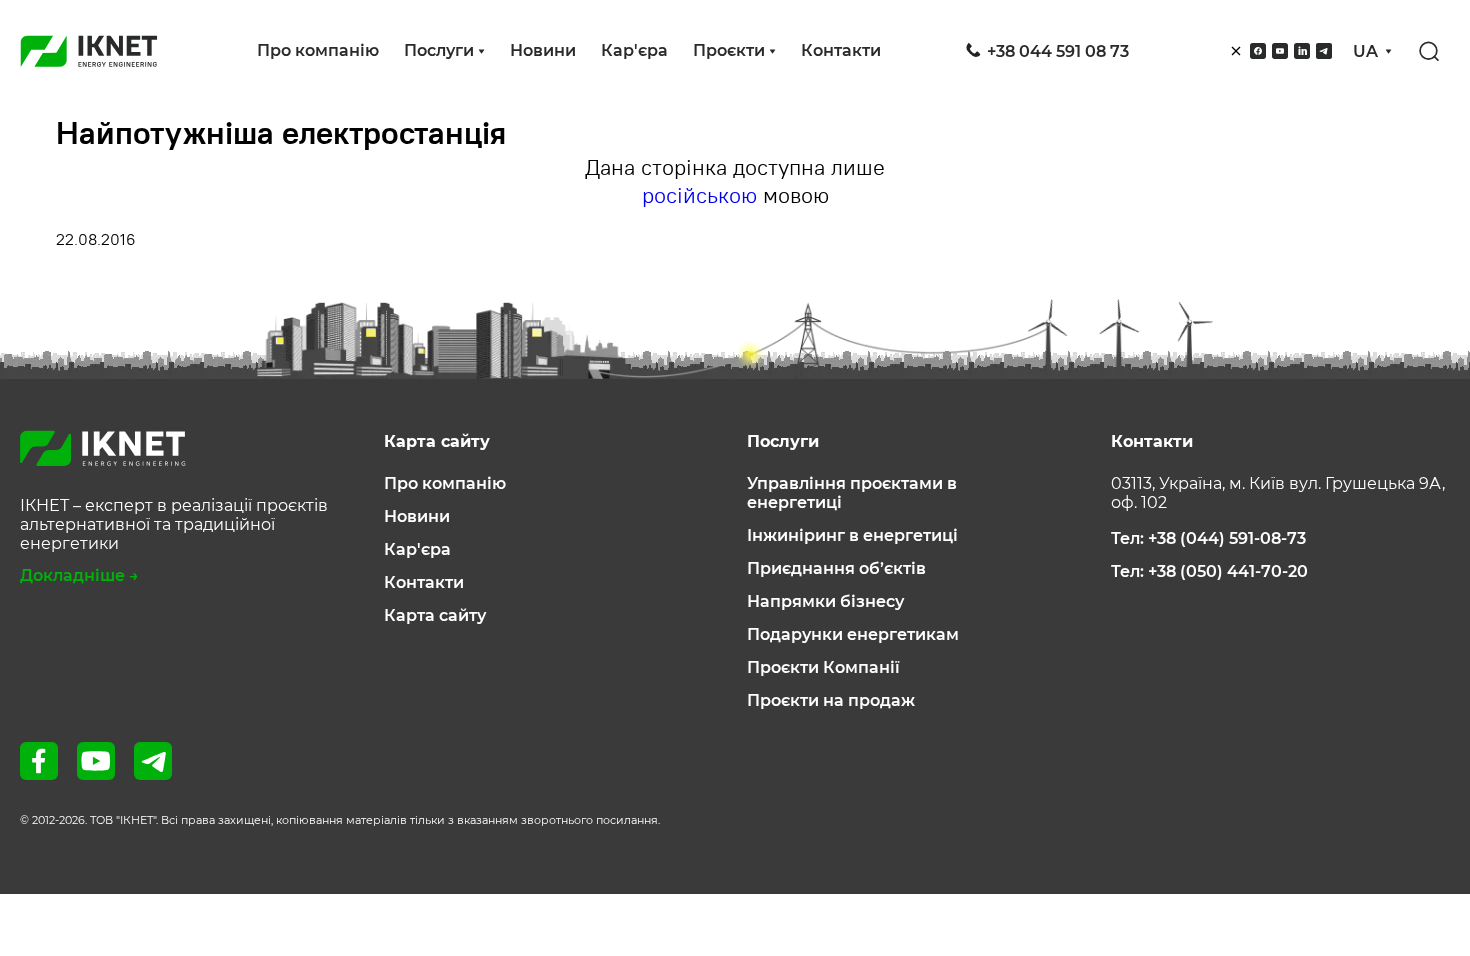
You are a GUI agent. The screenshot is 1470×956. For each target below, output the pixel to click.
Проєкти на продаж (831, 700)
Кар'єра (634, 50)
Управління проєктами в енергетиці (852, 493)
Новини (543, 50)
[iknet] (89, 51)
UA (1365, 51)
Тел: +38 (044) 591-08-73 (1208, 538)
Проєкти (729, 50)
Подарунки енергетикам (853, 634)
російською (699, 195)
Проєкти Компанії (823, 667)
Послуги (439, 50)
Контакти (841, 50)
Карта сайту (435, 615)
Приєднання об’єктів (836, 568)
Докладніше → (79, 575)
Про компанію (318, 50)
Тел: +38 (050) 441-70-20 (1209, 571)
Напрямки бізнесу (825, 601)
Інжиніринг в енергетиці (852, 535)
